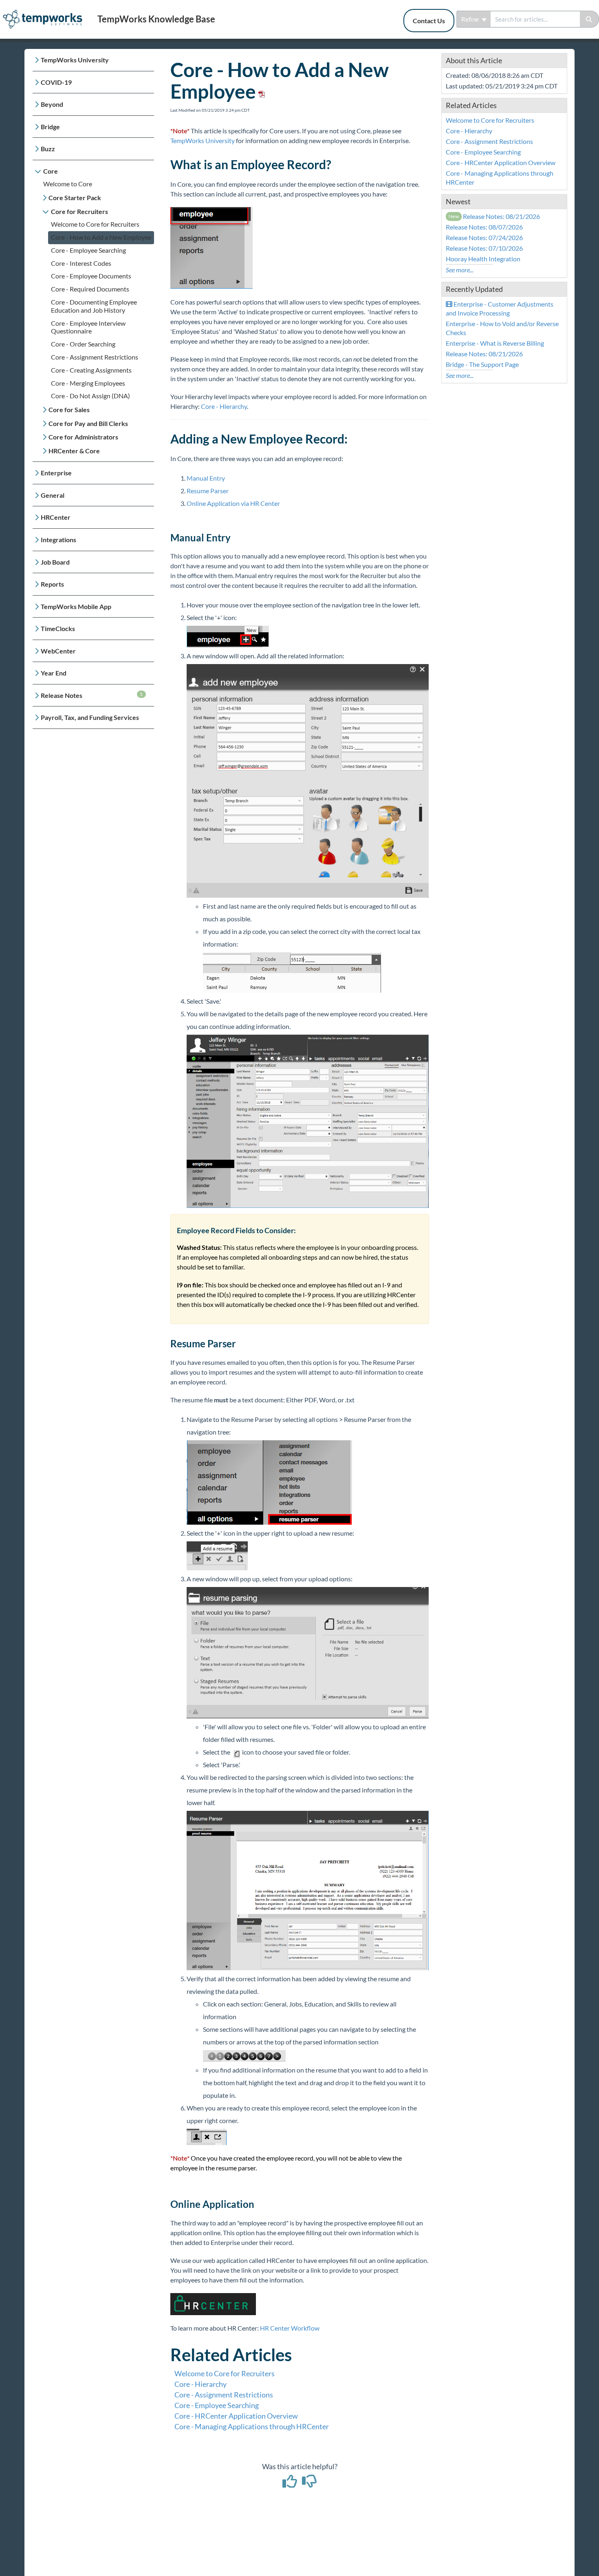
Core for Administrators (83, 437)
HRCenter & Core (74, 451)
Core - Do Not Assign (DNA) (90, 396)
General (53, 495)
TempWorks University (75, 60)
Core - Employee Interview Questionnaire (88, 327)
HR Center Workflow (290, 2328)
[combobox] (535, 19)
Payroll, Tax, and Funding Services (90, 717)
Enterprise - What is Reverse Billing (495, 343)
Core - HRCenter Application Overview (236, 2416)
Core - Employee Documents (91, 276)
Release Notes (92, 695)
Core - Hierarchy (224, 406)
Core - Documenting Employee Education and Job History (94, 306)
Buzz (48, 149)
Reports (52, 584)
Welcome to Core (68, 184)
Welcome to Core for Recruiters (95, 224)
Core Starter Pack (75, 198)
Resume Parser (208, 491)
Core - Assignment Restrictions (95, 357)
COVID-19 (56, 82)
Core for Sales (69, 409)
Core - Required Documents (90, 289)
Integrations (58, 540)
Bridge (50, 127)
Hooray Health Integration (483, 259)
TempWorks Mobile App (76, 606)
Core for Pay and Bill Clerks (88, 423)
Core (51, 171)
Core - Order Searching (83, 344)
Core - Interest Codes (81, 263)
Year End (54, 673)
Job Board (55, 562)
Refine (471, 19)
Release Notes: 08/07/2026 (484, 227)
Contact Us (429, 21)
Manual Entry (206, 478)
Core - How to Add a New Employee (101, 237)
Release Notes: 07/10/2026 (484, 248)
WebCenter (58, 651)
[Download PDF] (260, 91)
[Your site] (46, 11)
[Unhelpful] (309, 2484)
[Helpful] (291, 2484)
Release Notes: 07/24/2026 (484, 237)
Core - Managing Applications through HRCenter (252, 2426)
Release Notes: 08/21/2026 (494, 216)
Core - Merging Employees (88, 383)
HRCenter (56, 517)
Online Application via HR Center (233, 503)
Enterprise (56, 473)
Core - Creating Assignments (91, 370)
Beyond (52, 104)
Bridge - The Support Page (482, 364)
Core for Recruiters (79, 211)
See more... (460, 270)
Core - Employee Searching (88, 250)
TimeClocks (58, 628)
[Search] (589, 19)
